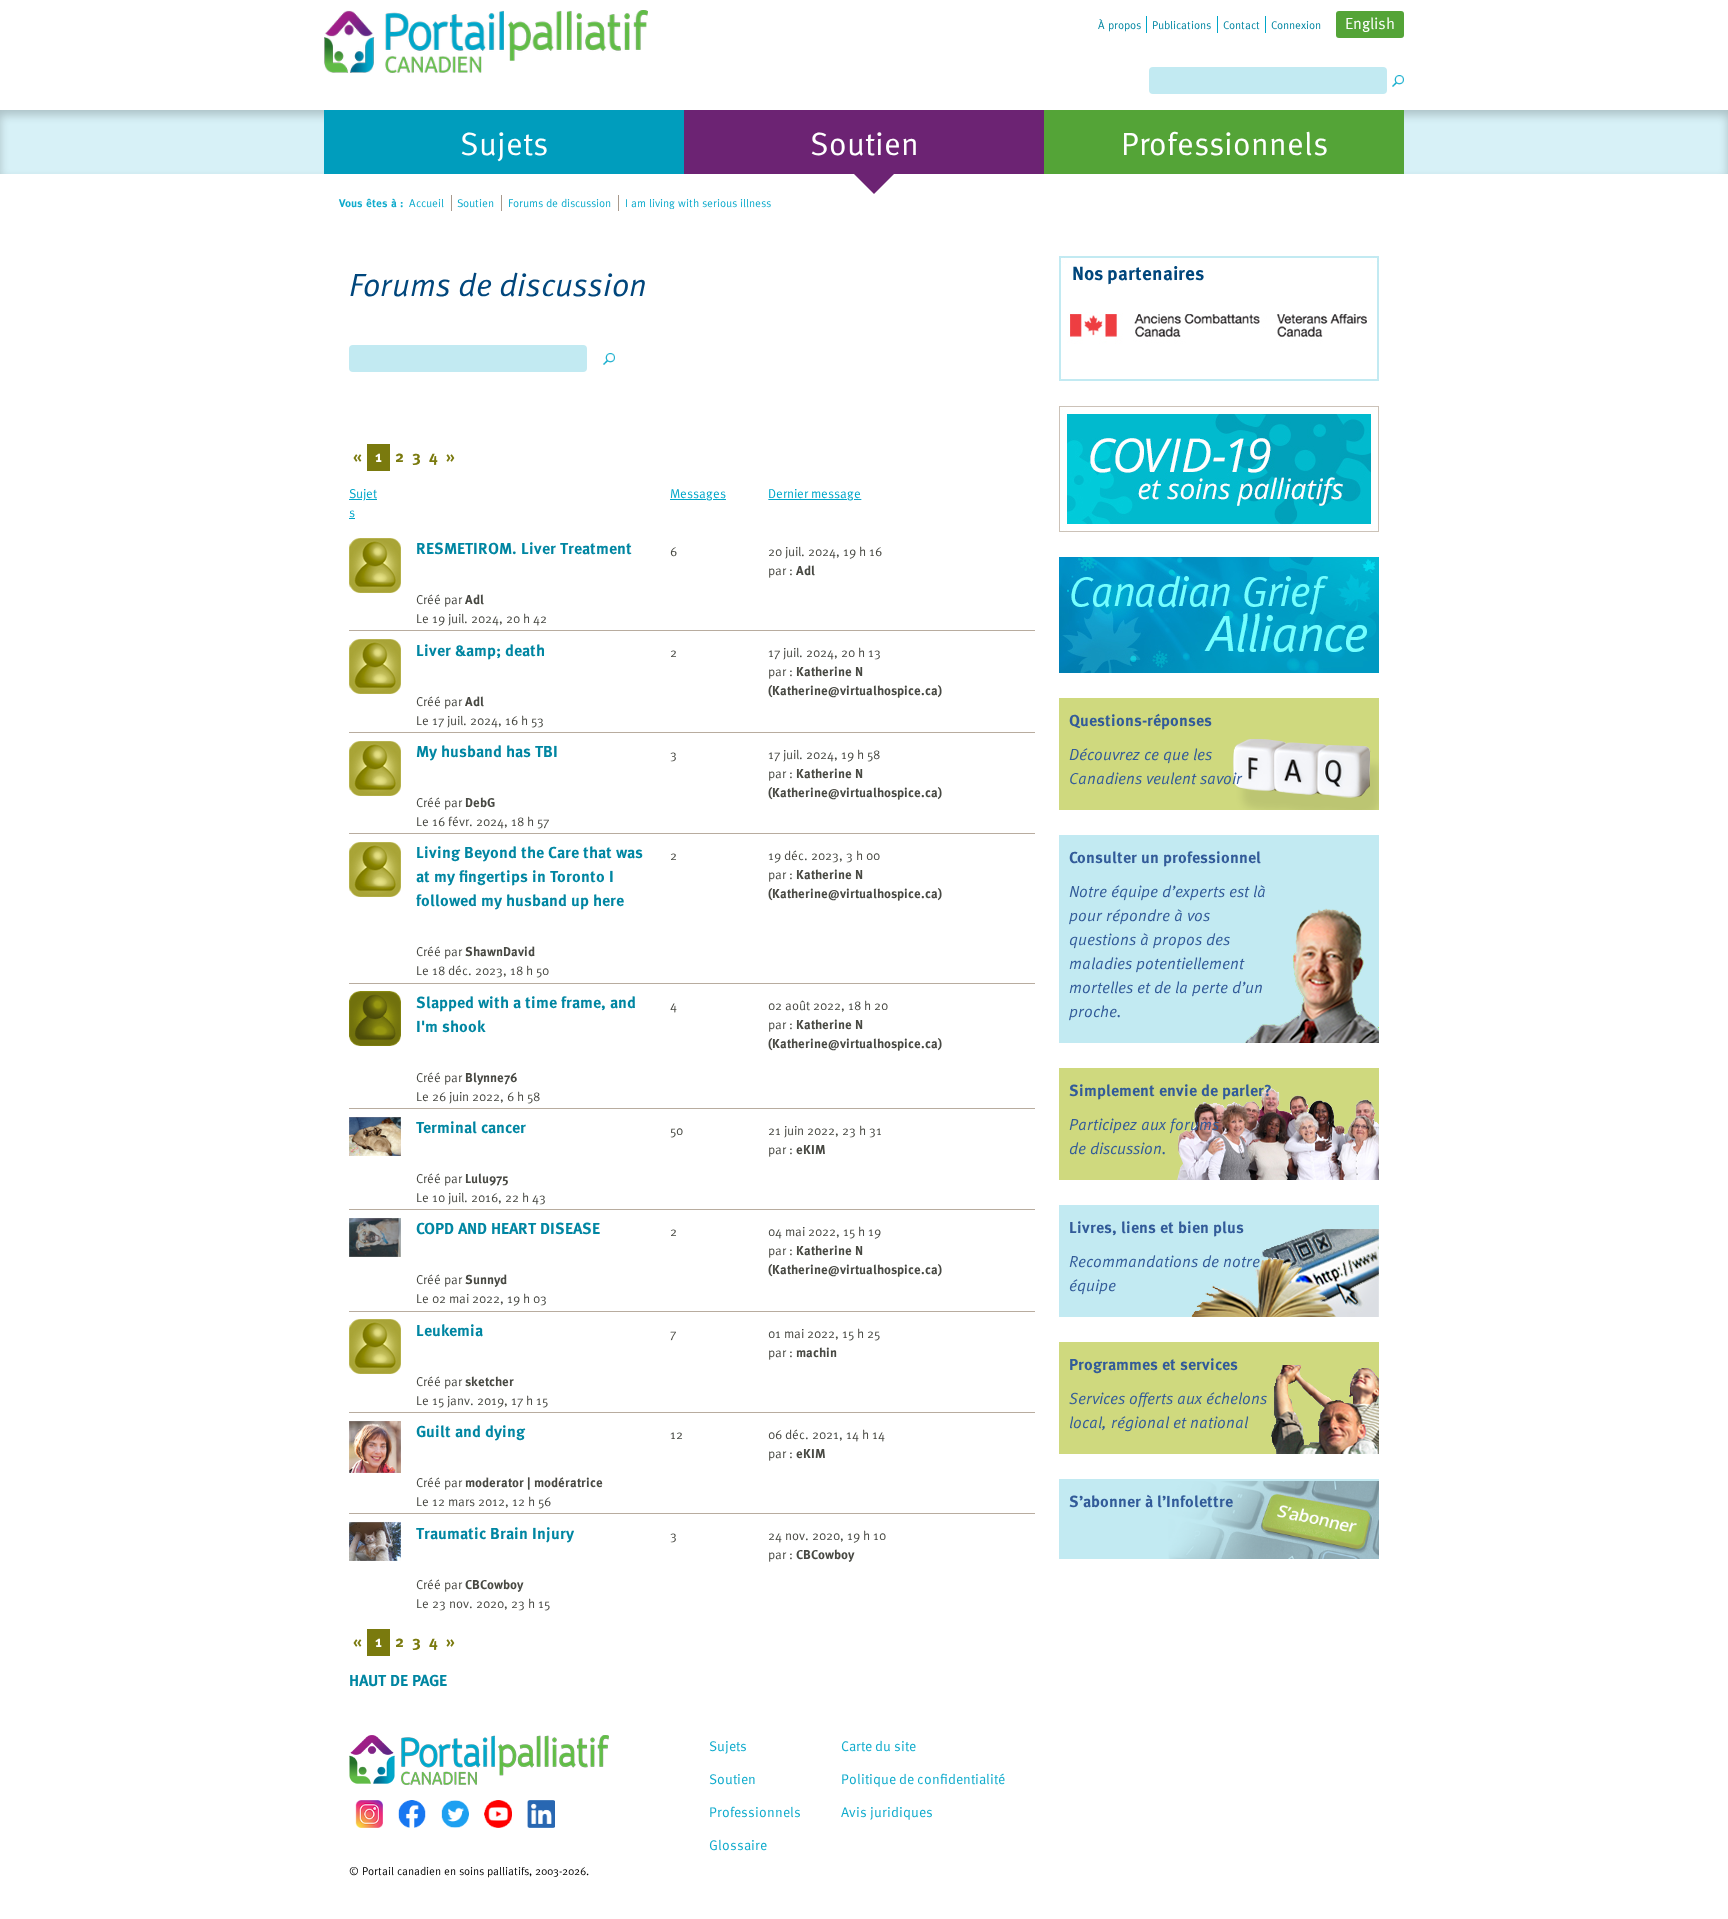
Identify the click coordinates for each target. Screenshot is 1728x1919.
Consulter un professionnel (1165, 857)
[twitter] (455, 1814)
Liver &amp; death (480, 650)
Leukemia (449, 1330)
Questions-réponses (1140, 720)
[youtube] (498, 1814)
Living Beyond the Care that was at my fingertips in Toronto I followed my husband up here (529, 876)
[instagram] (369, 1813)
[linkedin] (541, 1814)
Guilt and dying (470, 1431)
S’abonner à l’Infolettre (1151, 1501)
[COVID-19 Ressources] (1219, 469)
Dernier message (814, 492)
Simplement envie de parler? (1170, 1090)
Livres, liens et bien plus (1156, 1227)
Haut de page (398, 1680)
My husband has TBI (487, 751)
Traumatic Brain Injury (495, 1533)
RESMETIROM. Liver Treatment (524, 548)
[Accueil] (486, 36)
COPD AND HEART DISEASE (508, 1228)
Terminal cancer (471, 1127)
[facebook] (412, 1813)
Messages (698, 492)
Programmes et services (1153, 1364)
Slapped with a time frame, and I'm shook (526, 1014)
